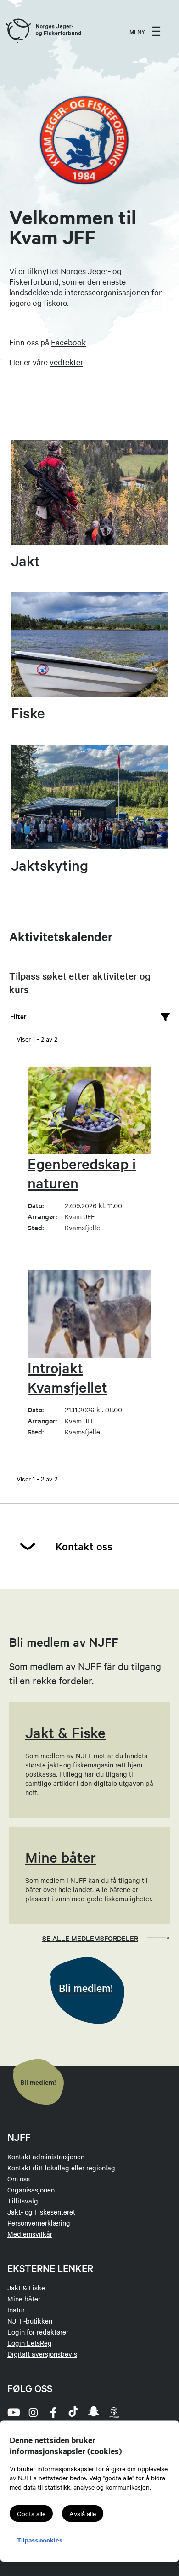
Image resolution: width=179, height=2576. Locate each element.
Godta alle (31, 2513)
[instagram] (33, 2412)
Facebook (68, 342)
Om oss (19, 2179)
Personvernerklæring (39, 2223)
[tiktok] (73, 2412)
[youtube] (13, 2412)
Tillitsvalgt (24, 2201)
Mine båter (24, 2299)
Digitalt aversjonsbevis (42, 2354)
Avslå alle (83, 2513)
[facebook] (53, 2412)
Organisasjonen (31, 2190)
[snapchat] (94, 2412)
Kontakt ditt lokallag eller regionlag (61, 2168)
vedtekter (66, 362)
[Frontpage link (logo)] (18, 31)
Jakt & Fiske (26, 2288)
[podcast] (114, 2412)
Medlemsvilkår (30, 2234)
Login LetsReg (30, 2343)
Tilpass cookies (40, 2539)
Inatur (16, 2310)
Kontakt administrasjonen (46, 2157)
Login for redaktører (38, 2332)
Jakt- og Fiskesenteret (41, 2212)
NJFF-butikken (30, 2321)
